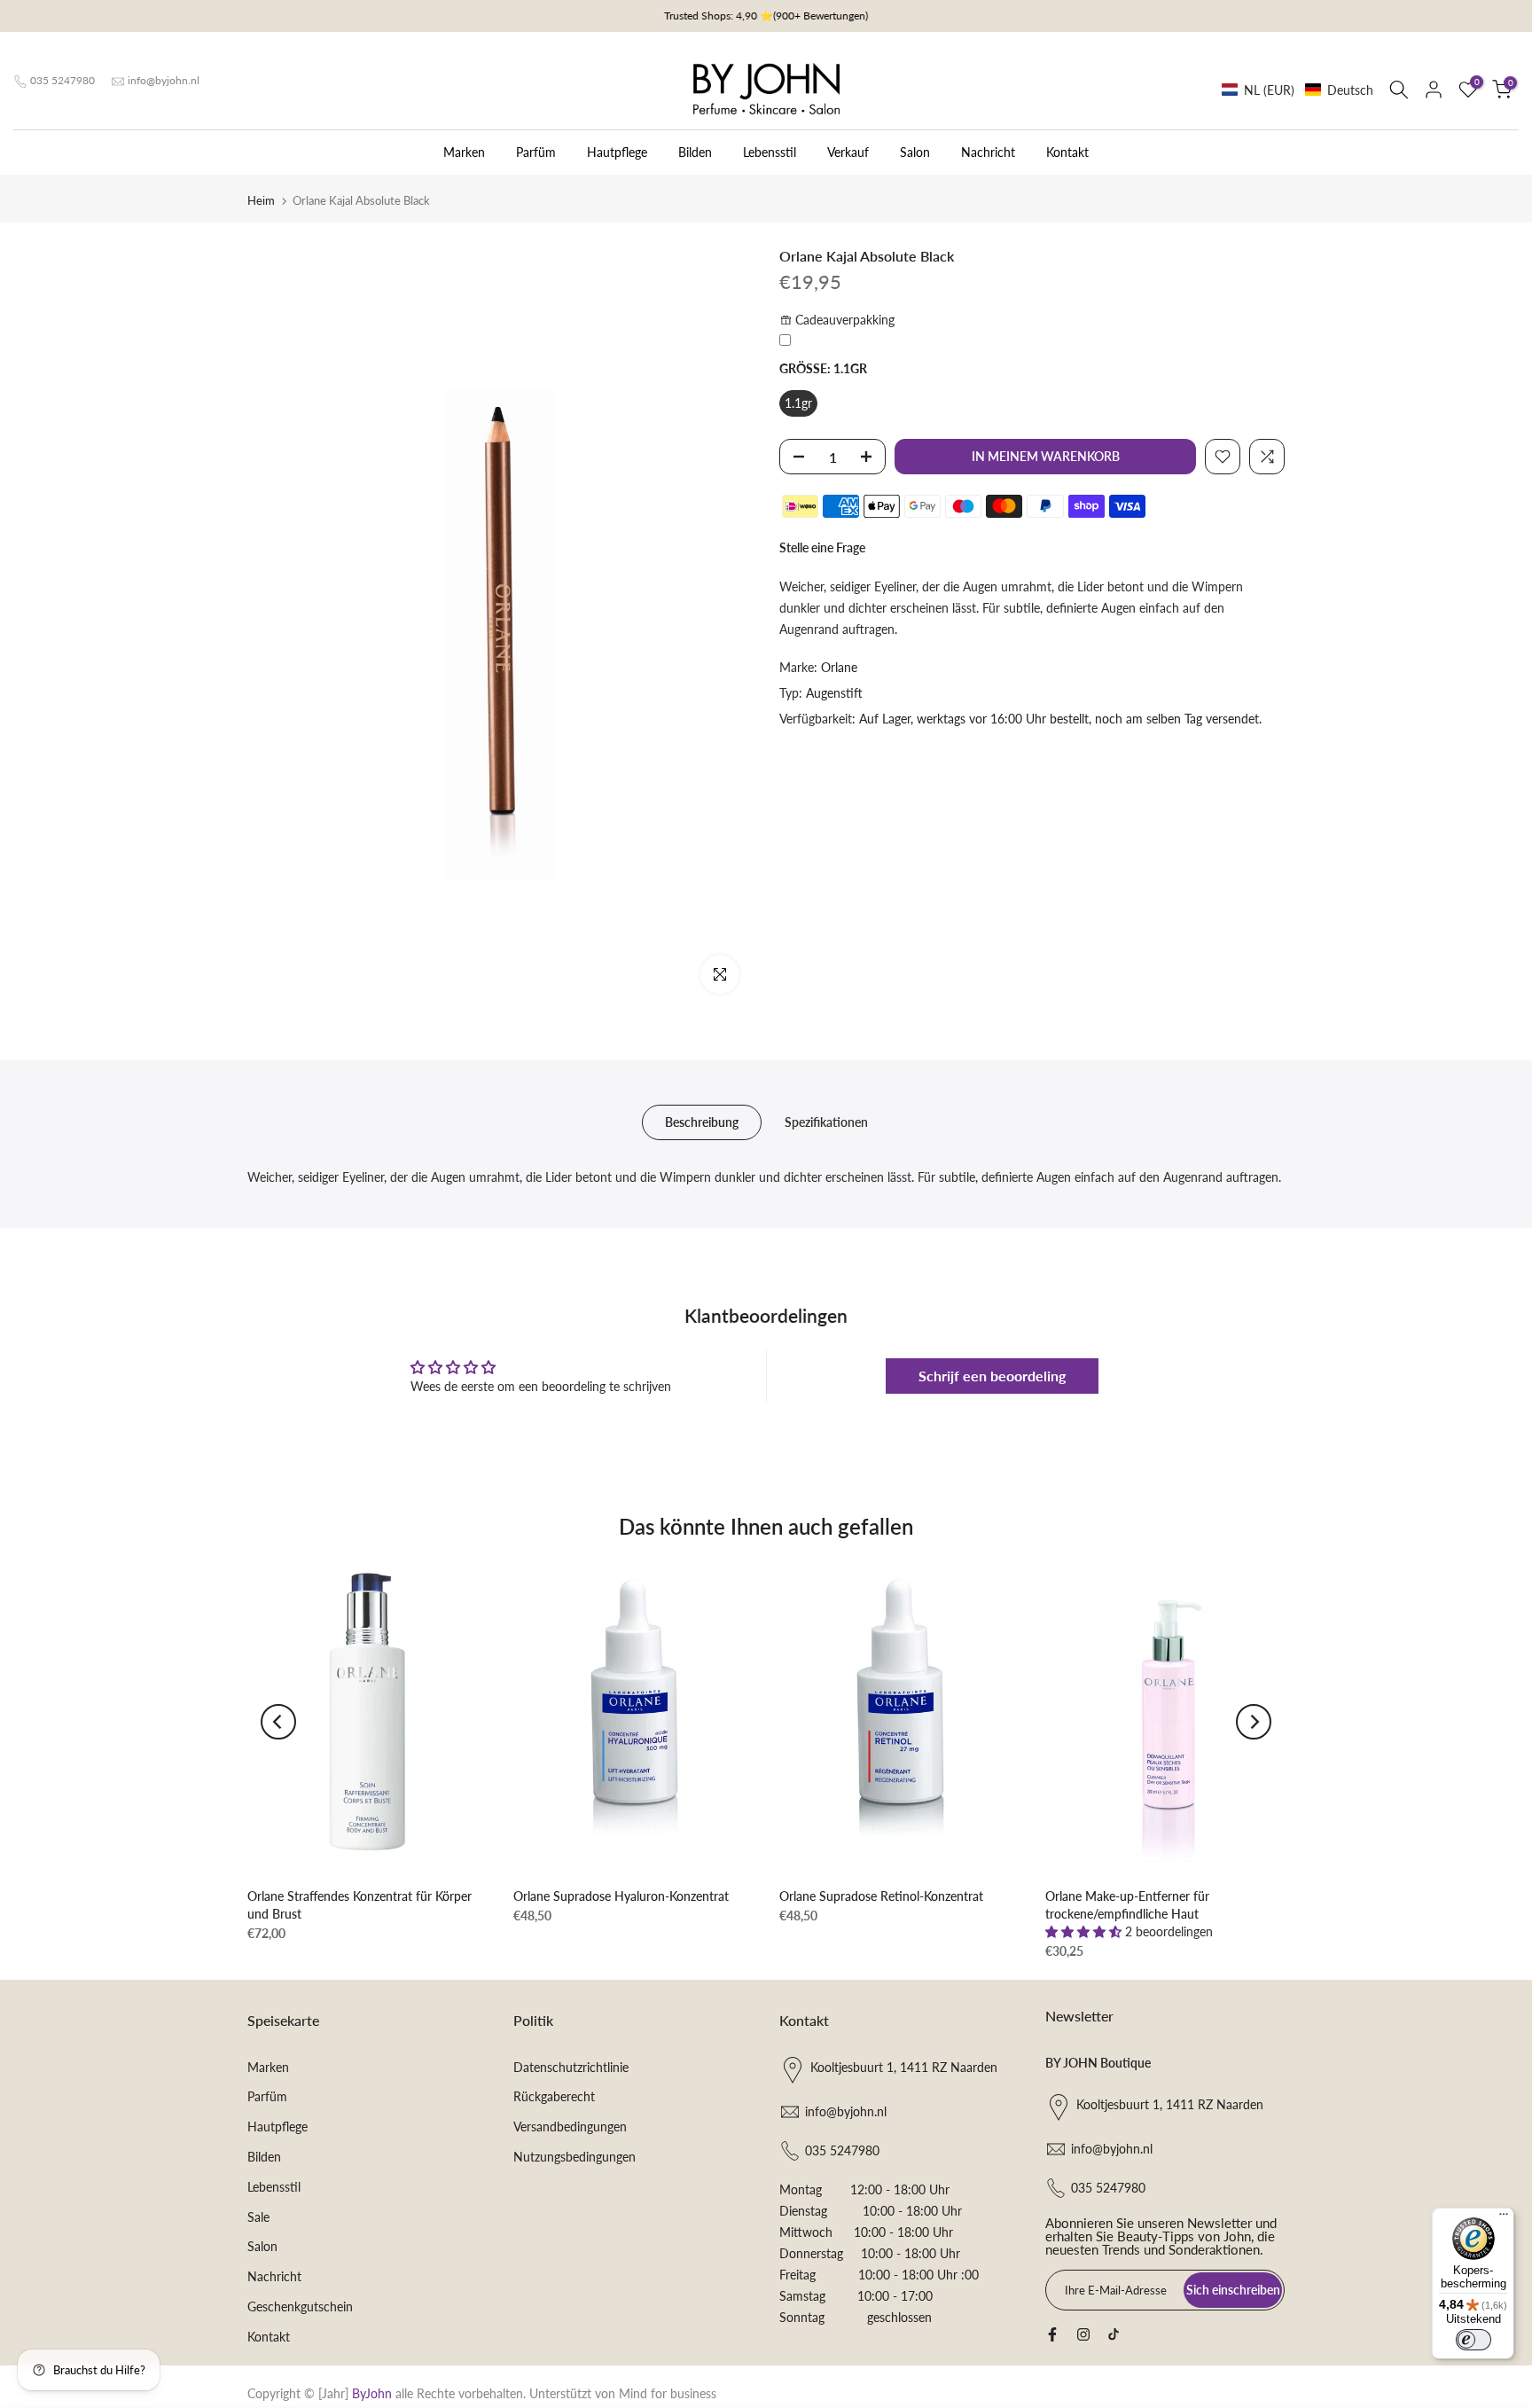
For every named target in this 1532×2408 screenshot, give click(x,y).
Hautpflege (617, 152)
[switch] (1473, 2340)
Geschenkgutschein (300, 2306)
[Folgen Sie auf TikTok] (1114, 2334)
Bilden (695, 152)
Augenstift (834, 693)
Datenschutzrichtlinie (571, 2067)
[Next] (1254, 1722)
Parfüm (536, 152)
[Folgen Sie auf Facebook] (1052, 2334)
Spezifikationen (826, 1122)
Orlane (839, 667)
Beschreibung (702, 1122)
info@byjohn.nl (164, 80)
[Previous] (278, 1722)
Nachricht (988, 152)
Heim (261, 200)
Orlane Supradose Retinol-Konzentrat (881, 1896)
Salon (915, 152)
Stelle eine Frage (822, 547)
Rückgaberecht (554, 2096)
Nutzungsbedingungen (574, 2157)
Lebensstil (770, 152)
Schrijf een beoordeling (992, 1376)
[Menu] (1504, 2218)
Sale (258, 2217)
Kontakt (1067, 152)
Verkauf (848, 152)
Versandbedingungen (570, 2127)
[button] (1298, 90)
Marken (464, 152)
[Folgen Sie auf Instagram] (1083, 2334)
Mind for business (668, 2393)
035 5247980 (63, 80)
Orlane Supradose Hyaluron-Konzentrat (621, 1896)
